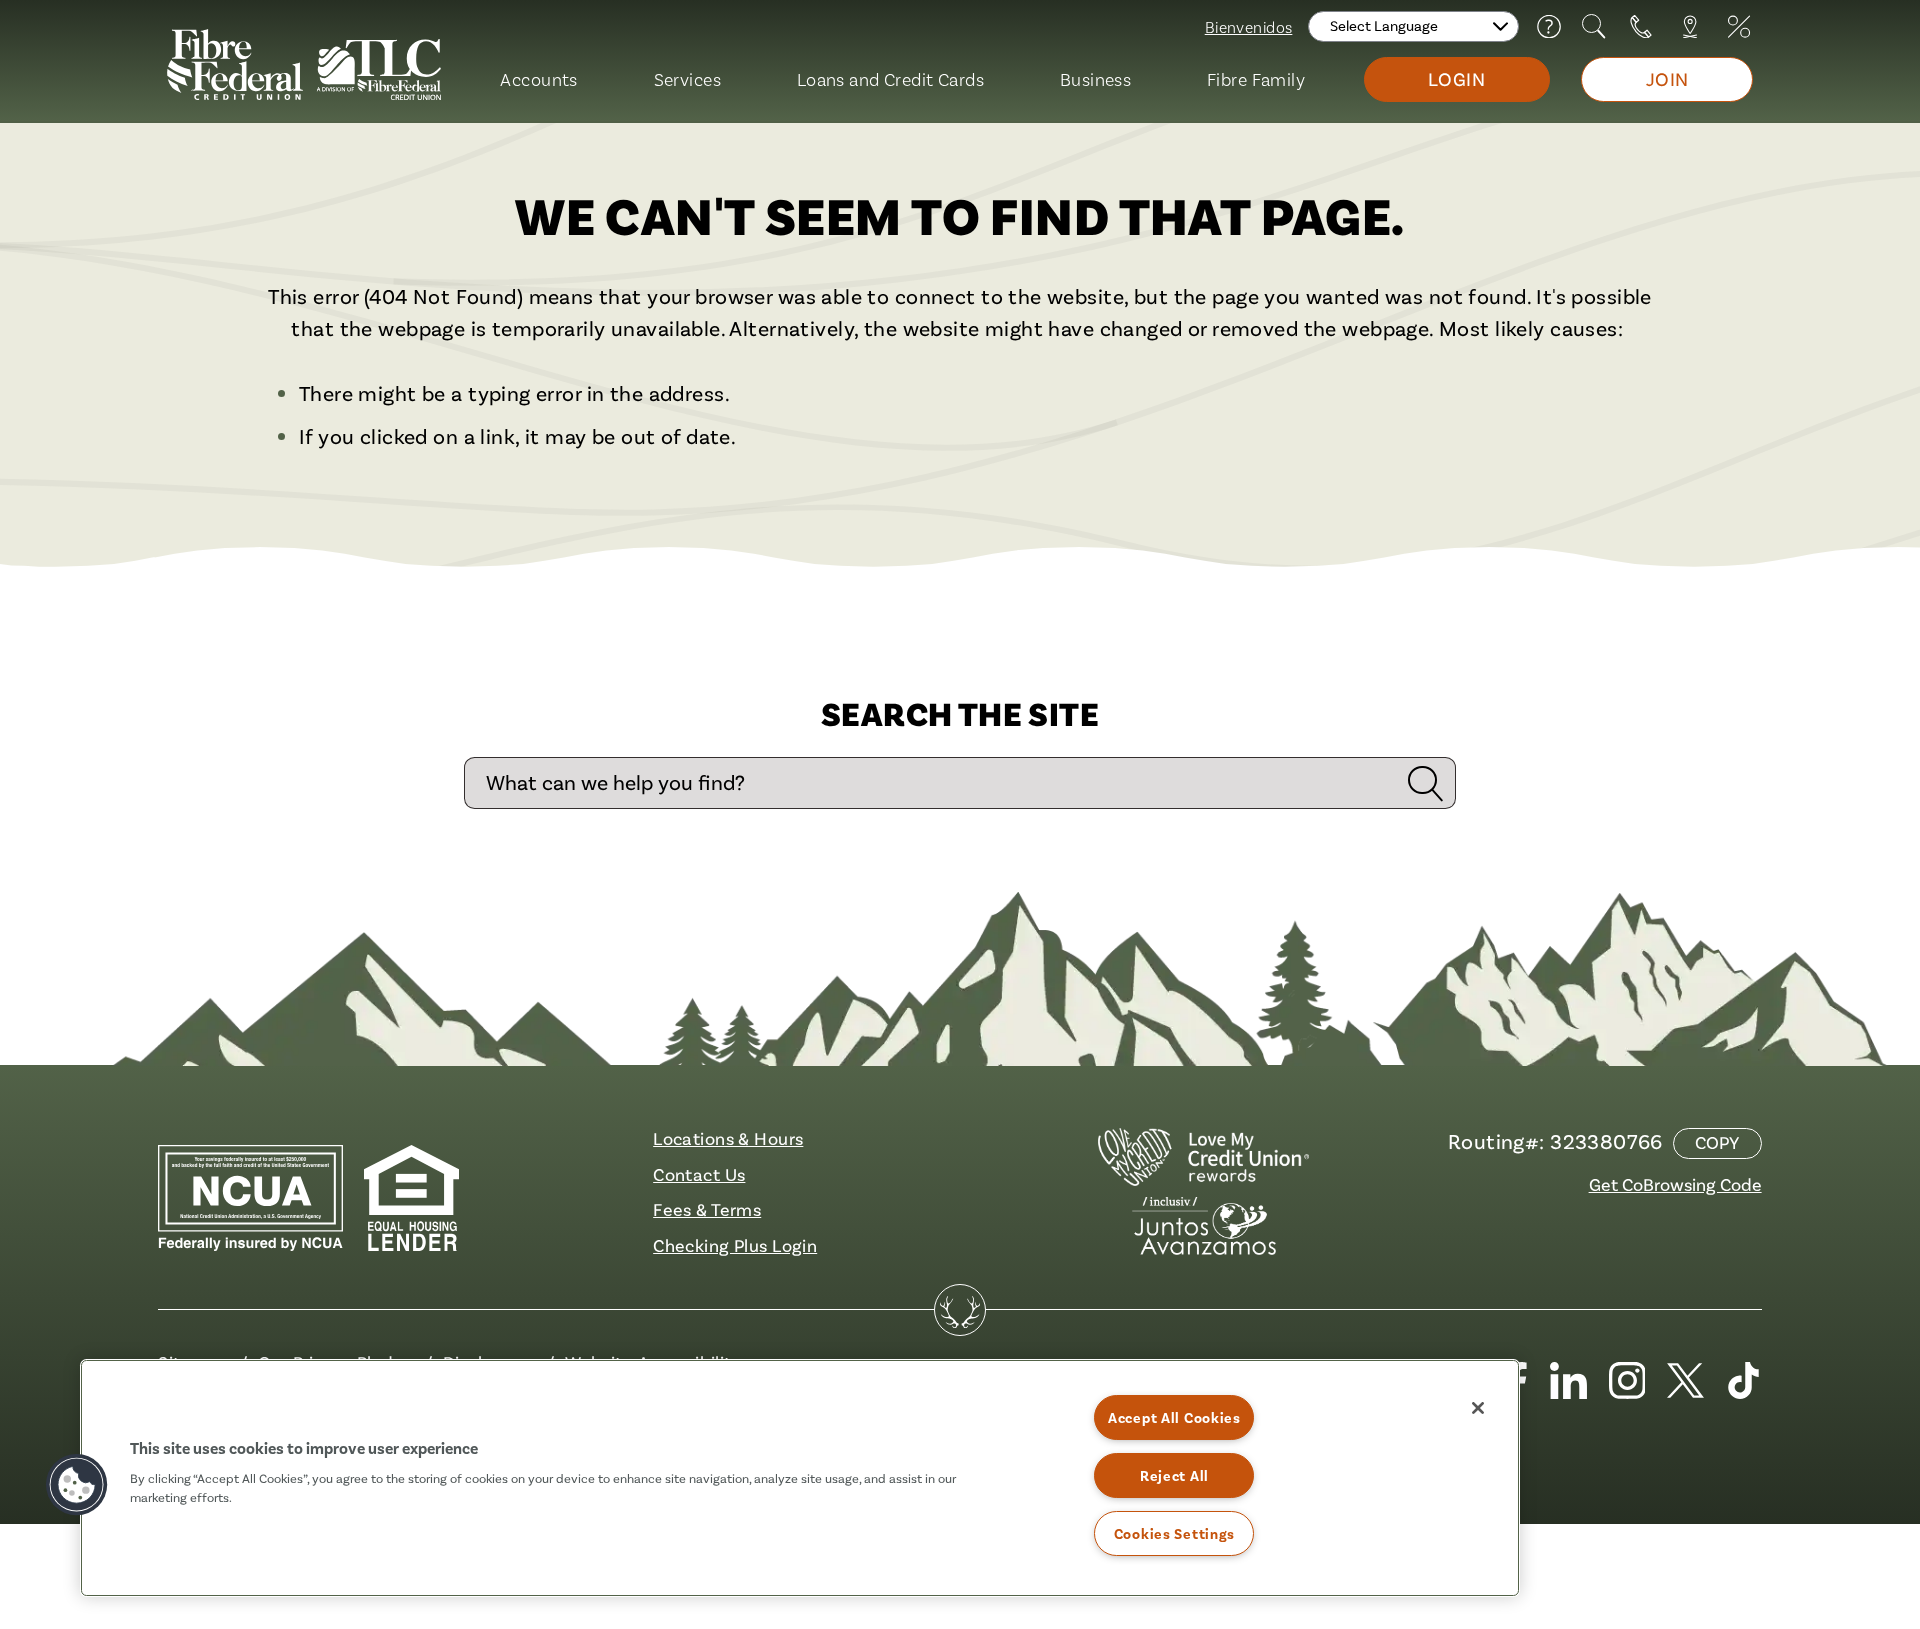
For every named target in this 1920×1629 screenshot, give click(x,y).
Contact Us (699, 1174)
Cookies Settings (1175, 1533)
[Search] (1595, 27)
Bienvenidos (1249, 26)
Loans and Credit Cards (890, 79)
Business (1095, 79)
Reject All (1174, 1475)
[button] (77, 1485)
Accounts (538, 79)
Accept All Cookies (1174, 1417)
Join (1667, 79)
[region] (800, 1478)
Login (1456, 79)
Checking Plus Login (735, 1245)
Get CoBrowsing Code (1675, 1184)
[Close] (1478, 1408)
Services (687, 79)
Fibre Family (1256, 79)
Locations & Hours (728, 1138)
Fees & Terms (707, 1209)
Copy (1717, 1142)
